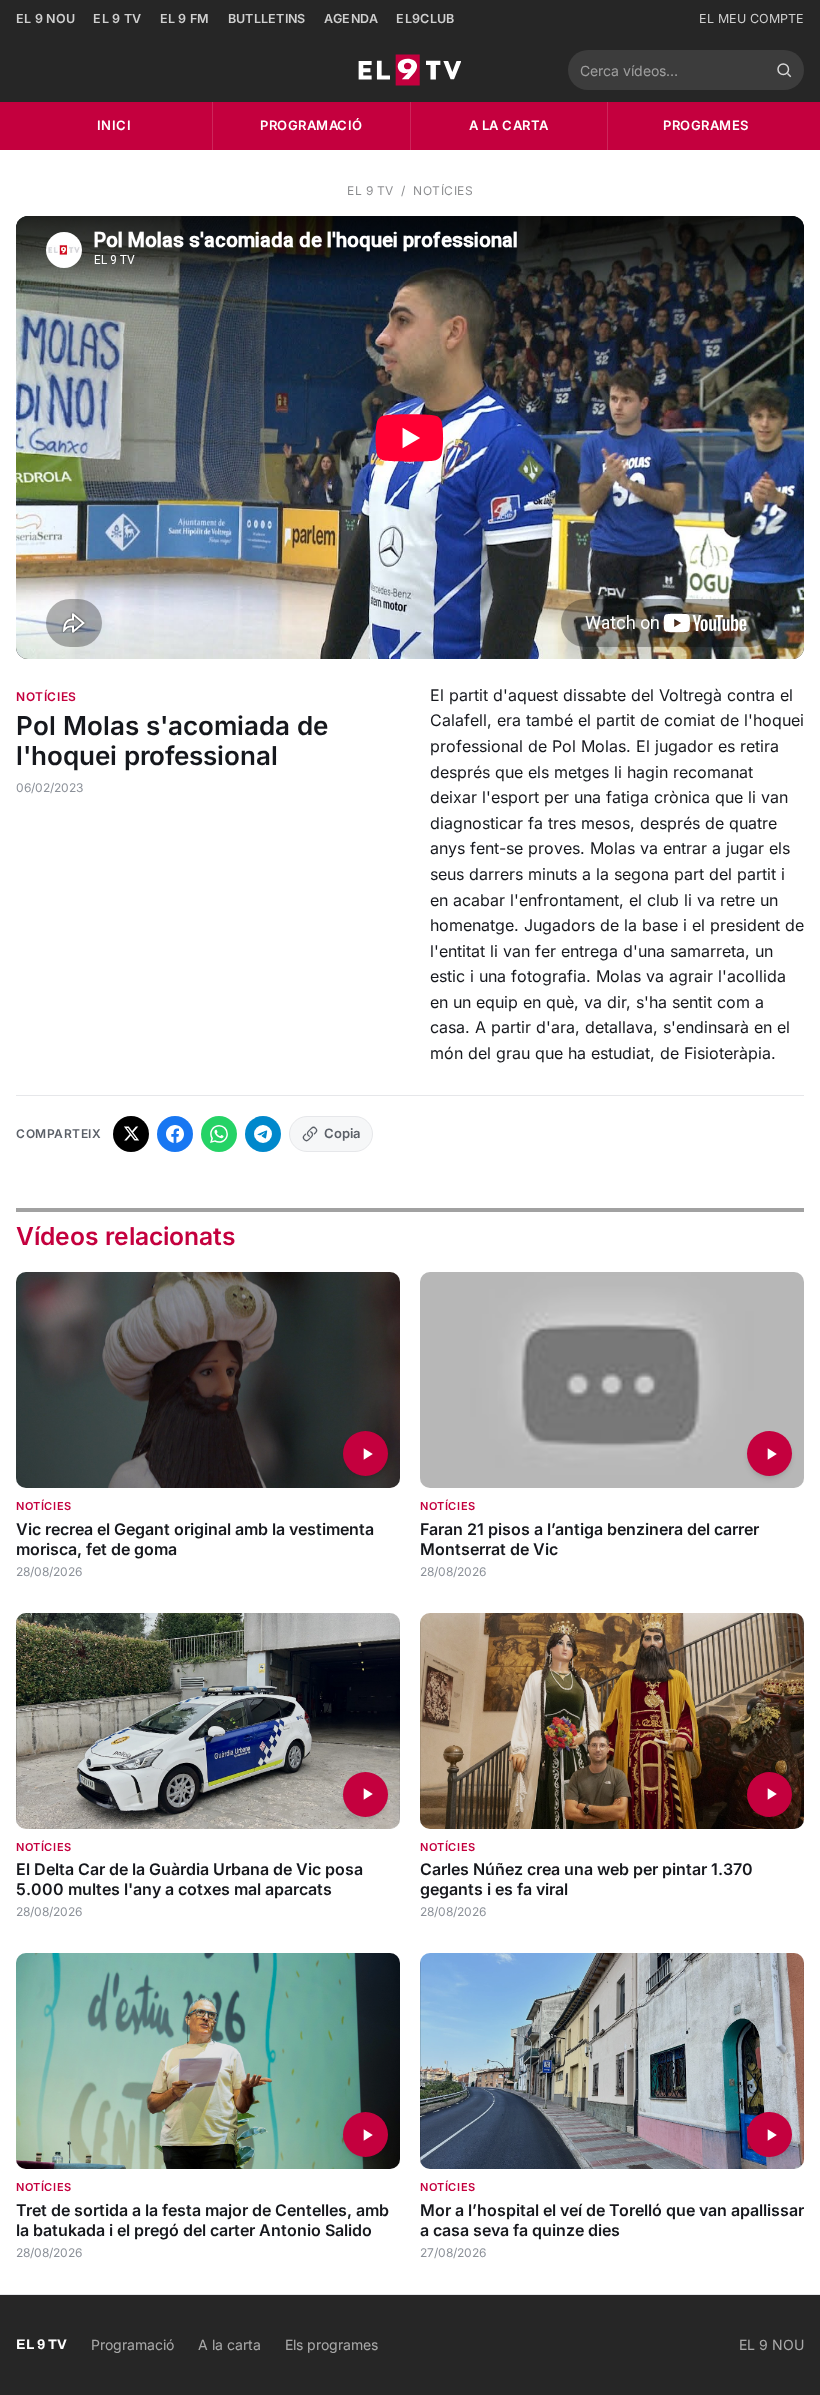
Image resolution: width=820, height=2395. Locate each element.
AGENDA (351, 18)
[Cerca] (784, 70)
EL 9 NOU (45, 18)
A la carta (509, 125)
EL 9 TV (117, 18)
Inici (114, 125)
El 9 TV (370, 190)
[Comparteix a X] (131, 1134)
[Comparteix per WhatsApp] (219, 1134)
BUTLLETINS (267, 18)
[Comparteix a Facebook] (175, 1134)
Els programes (331, 2344)
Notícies (443, 190)
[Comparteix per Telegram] (263, 1134)
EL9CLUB (425, 18)
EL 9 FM (185, 18)
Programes (706, 125)
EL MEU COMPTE (751, 18)
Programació (311, 125)
